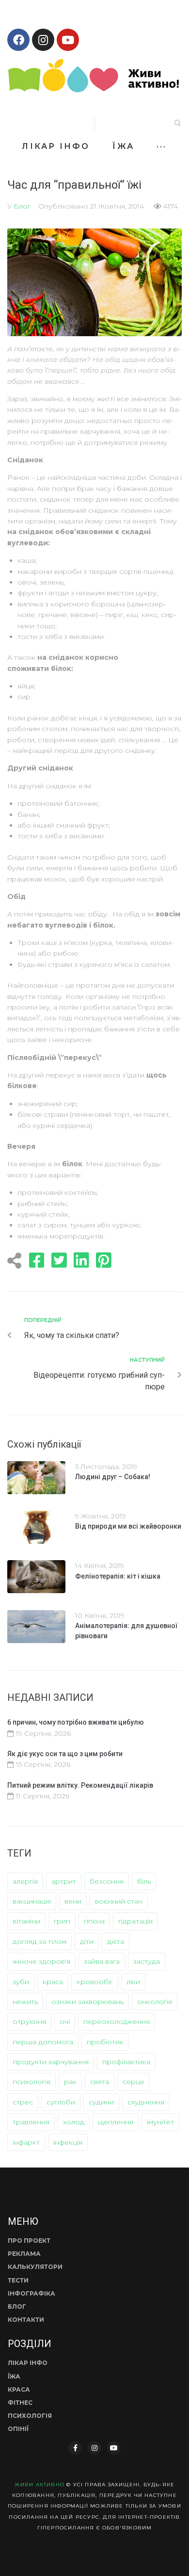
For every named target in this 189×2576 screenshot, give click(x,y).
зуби (21, 1982)
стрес (23, 2102)
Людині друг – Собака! (113, 1477)
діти (87, 1941)
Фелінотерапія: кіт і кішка (118, 1576)
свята (100, 2082)
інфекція (68, 2142)
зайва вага (102, 1961)
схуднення (146, 2102)
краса (53, 1982)
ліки (133, 1982)
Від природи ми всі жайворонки (128, 1526)
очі (65, 2022)
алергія (25, 1881)
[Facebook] (18, 40)
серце (134, 2082)
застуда (147, 1961)
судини (101, 2102)
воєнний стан (119, 1901)
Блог (22, 206)
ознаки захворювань (87, 2002)
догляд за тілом (39, 1941)
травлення (31, 2122)
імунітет (160, 2122)
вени (73, 1901)
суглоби (61, 2102)
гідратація (135, 1921)
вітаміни (26, 1921)
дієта (116, 1941)
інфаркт (26, 2142)
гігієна (94, 1921)
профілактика (126, 2062)
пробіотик (105, 2042)
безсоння (107, 1881)
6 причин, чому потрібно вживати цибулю (76, 1722)
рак (70, 2082)
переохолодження (117, 2022)
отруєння (29, 2022)
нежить (25, 2002)
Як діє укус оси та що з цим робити (65, 1754)
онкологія (155, 2002)
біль (144, 1881)
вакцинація (32, 1901)
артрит (64, 1881)
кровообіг (95, 1982)
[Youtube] (68, 40)
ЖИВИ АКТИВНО (39, 2485)
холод (74, 2122)
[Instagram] (43, 40)
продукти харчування (51, 2062)
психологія (31, 2082)
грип (62, 1921)
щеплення (116, 2122)
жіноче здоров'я (41, 1961)
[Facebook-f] (75, 2448)
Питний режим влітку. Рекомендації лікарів (80, 1785)
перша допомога (43, 2042)
